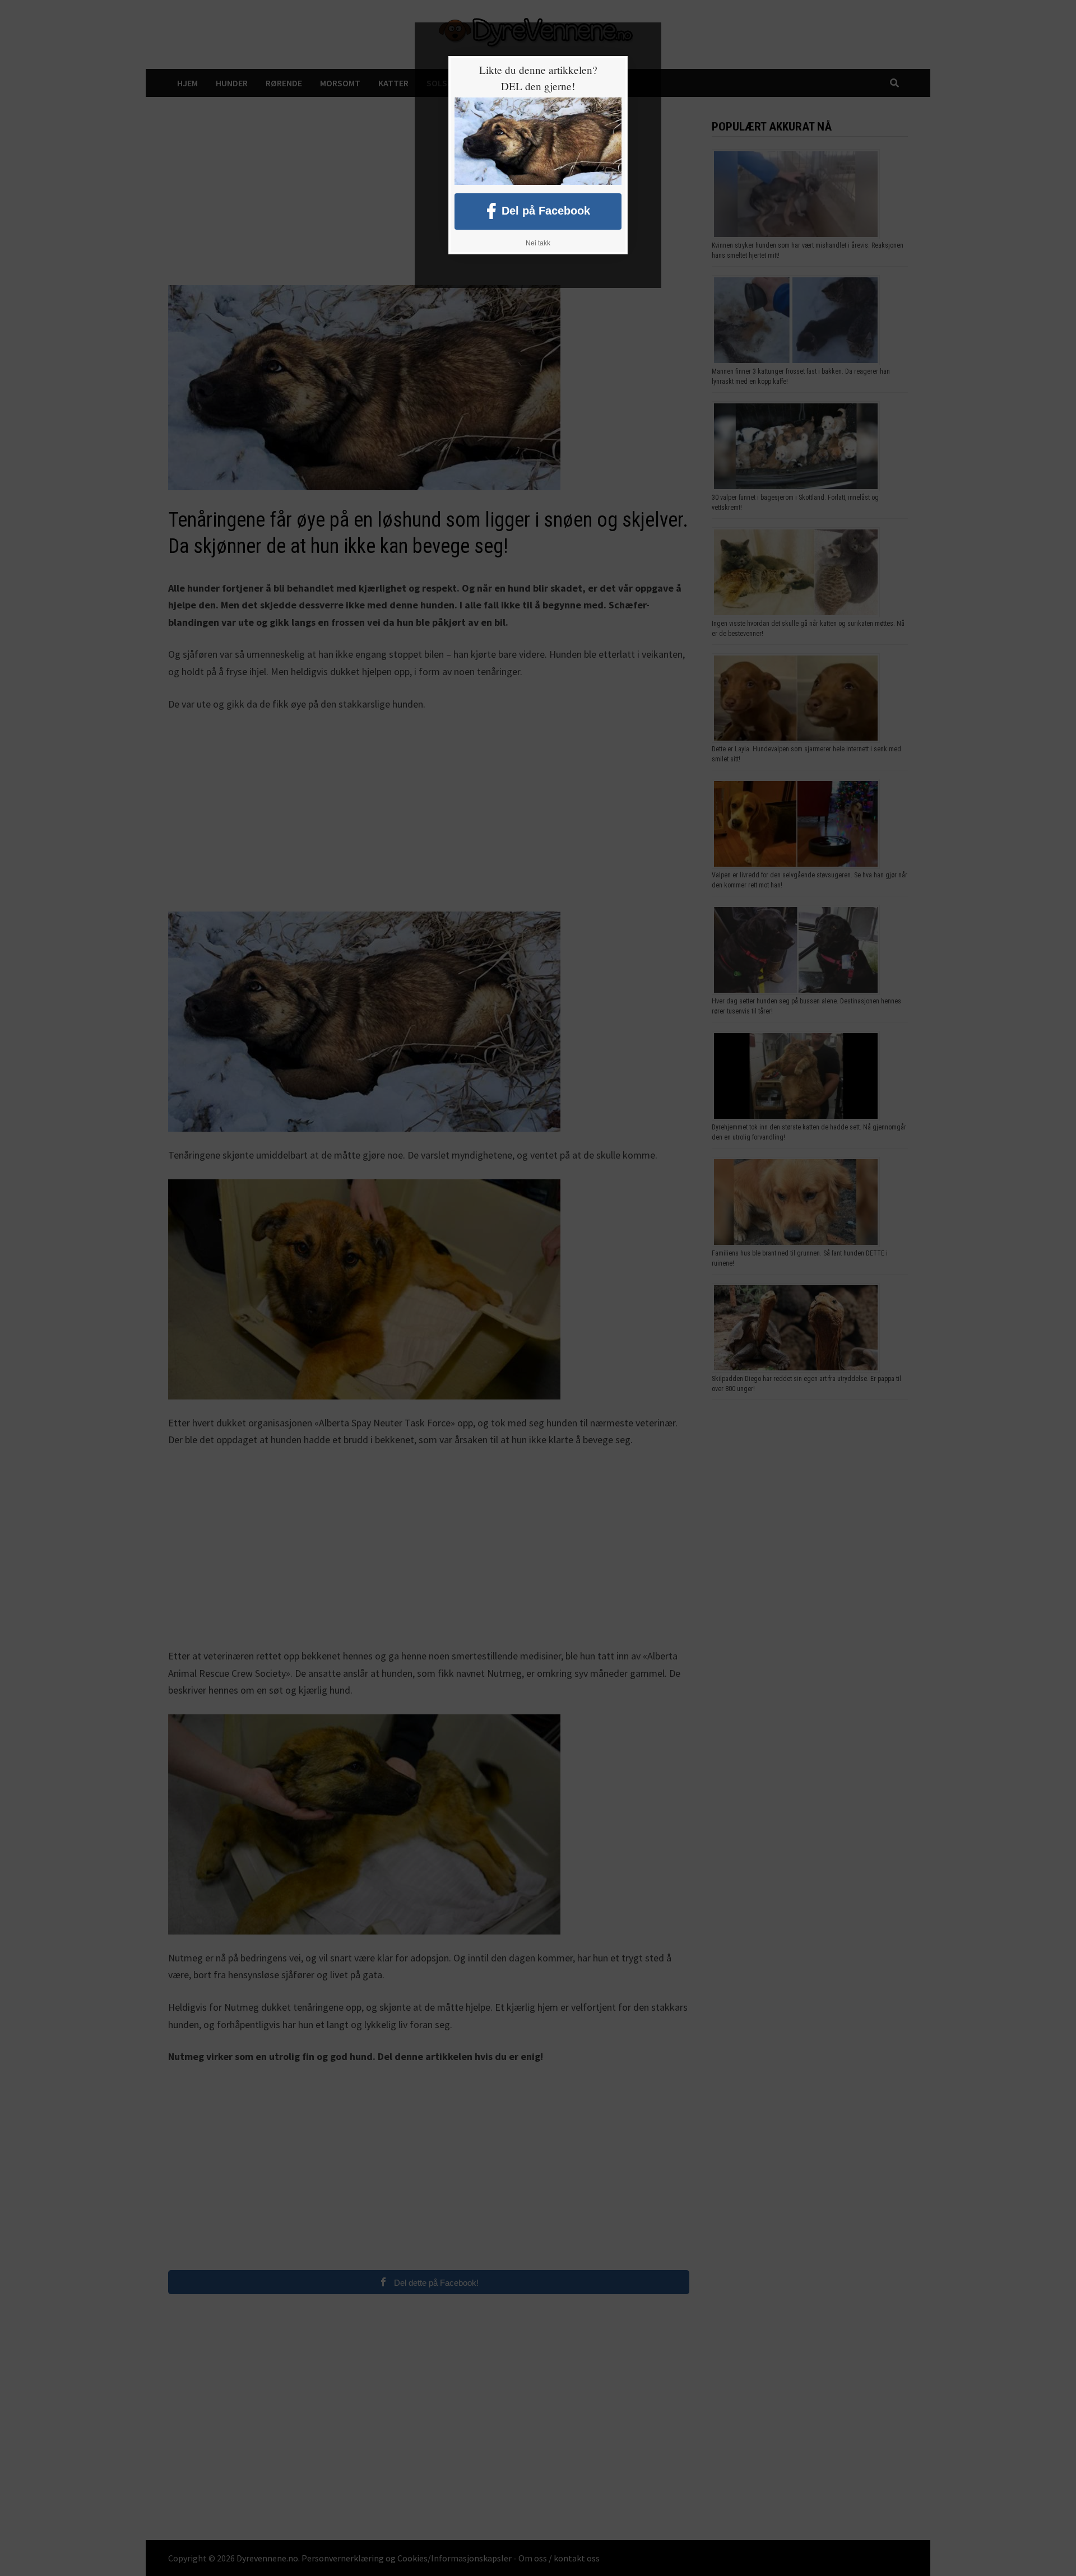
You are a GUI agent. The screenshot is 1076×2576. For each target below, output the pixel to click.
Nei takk (538, 243)
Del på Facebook (546, 210)
